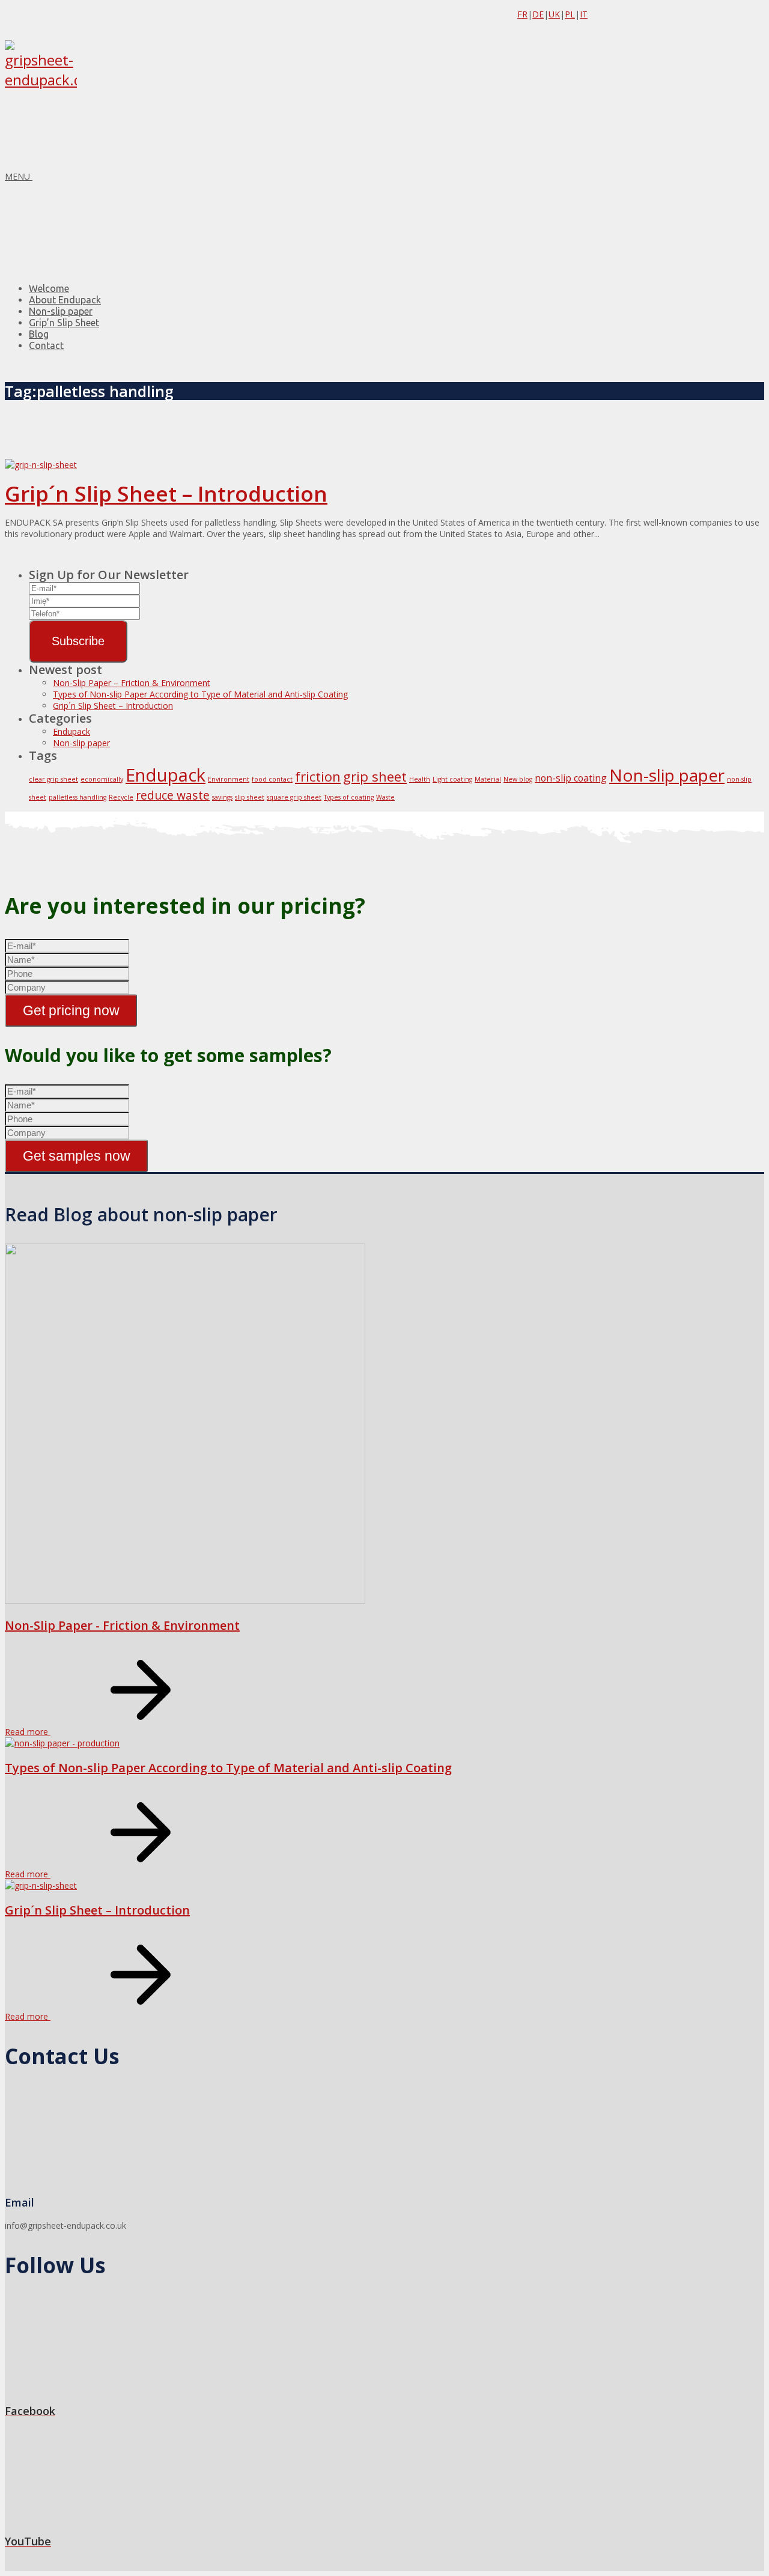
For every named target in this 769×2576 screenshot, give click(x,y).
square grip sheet (294, 797)
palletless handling (78, 797)
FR (522, 14)
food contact (272, 779)
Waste (385, 797)
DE (538, 14)
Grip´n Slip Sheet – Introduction (166, 494)
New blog (518, 779)
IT (584, 14)
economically (102, 779)
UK (554, 14)
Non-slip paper (61, 311)
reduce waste (173, 795)
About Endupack (65, 300)
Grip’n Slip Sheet (64, 323)
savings (222, 797)
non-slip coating (571, 778)
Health (420, 779)
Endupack (71, 731)
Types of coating (349, 797)
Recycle (121, 797)
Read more (28, 1732)
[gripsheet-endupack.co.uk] (41, 80)
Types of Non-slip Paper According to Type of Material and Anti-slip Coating (200, 694)
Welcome (49, 288)
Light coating (452, 779)
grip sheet (375, 776)
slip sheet (250, 797)
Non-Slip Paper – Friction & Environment (132, 683)
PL (570, 14)
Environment (229, 779)
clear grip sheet (53, 779)
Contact (46, 345)
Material (488, 779)
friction (318, 776)
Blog (39, 334)
